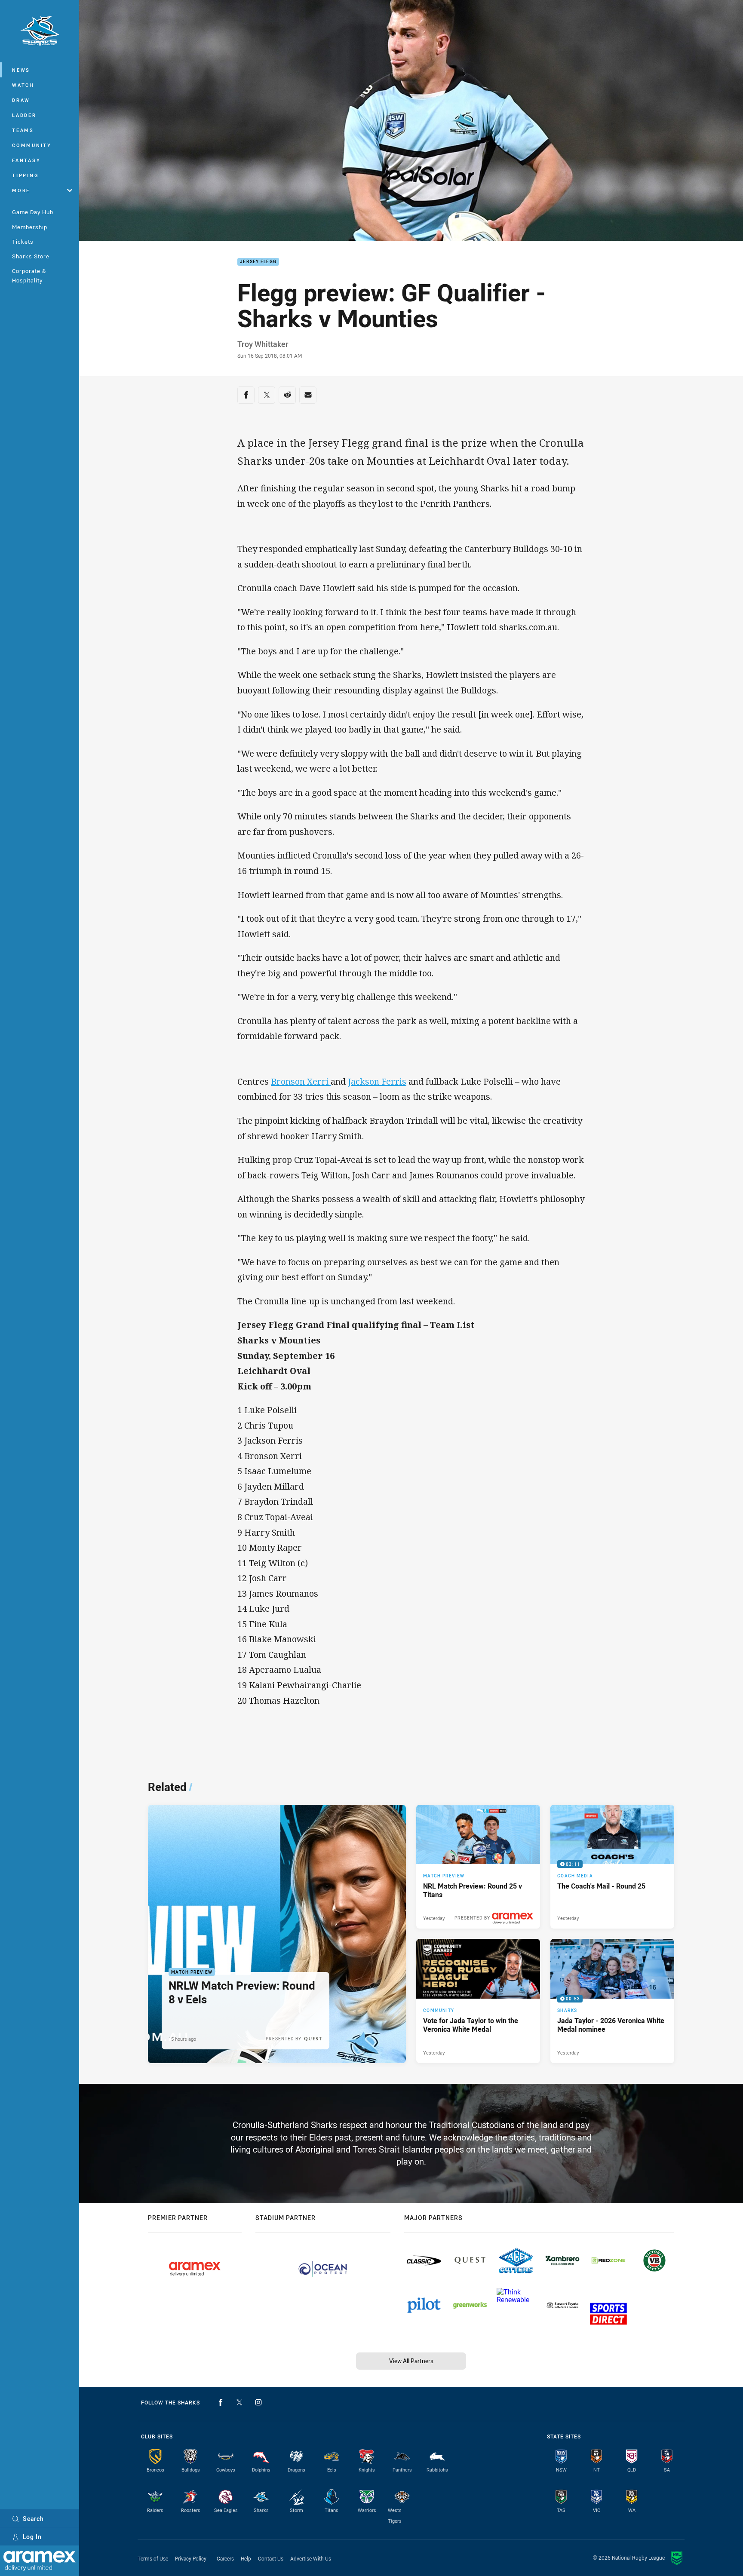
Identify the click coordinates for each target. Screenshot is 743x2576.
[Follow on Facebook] (221, 2402)
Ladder (24, 115)
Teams (23, 130)
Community (32, 145)
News (21, 70)
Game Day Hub (33, 212)
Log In (32, 2537)
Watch (23, 85)
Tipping (25, 175)
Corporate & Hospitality (29, 275)
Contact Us (271, 2558)
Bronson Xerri (301, 1081)
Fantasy (26, 160)
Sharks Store (31, 256)
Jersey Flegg (258, 262)
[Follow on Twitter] (239, 2402)
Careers (225, 2558)
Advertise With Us (311, 2558)
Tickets (23, 242)
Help (246, 2558)
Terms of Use (153, 2558)
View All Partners (411, 2361)
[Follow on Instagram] (258, 2402)
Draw (21, 100)
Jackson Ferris (377, 1081)
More (21, 190)
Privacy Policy (191, 2558)
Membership (30, 227)
